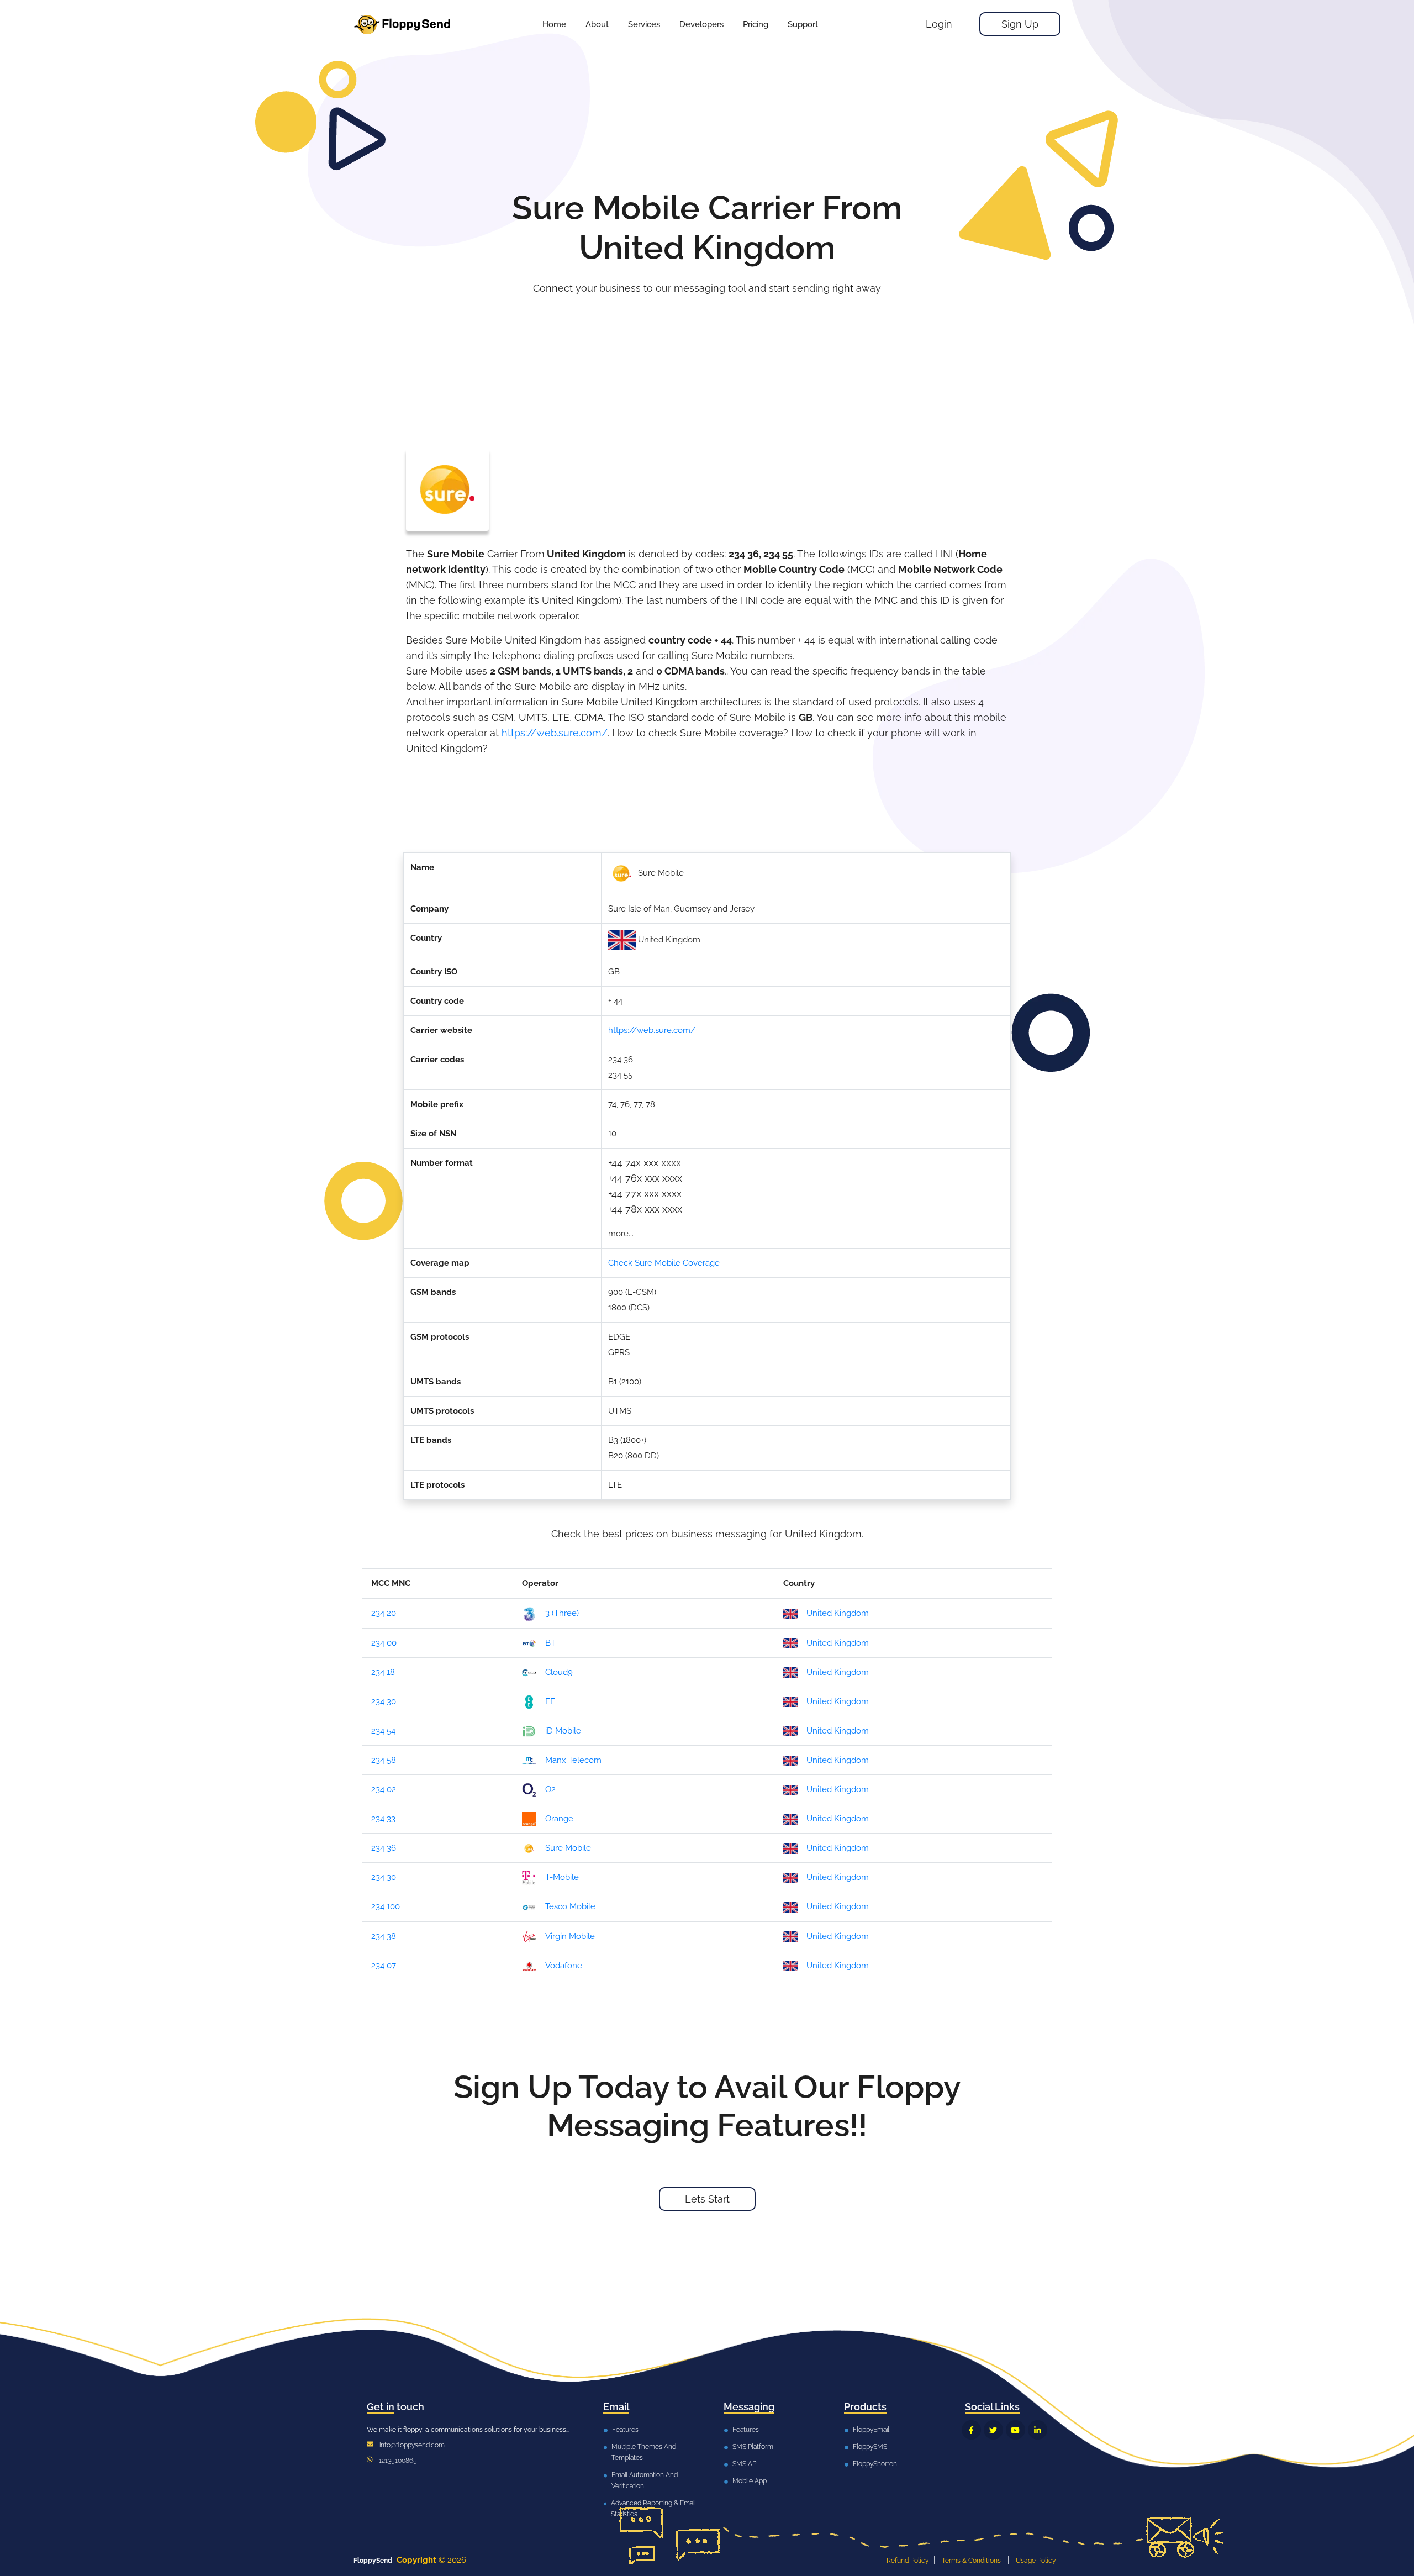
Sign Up (1020, 24)
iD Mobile (563, 1731)
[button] (644, 24)
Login (939, 24)
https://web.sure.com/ (555, 733)
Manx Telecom (573, 1760)
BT (550, 1643)
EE (550, 1701)
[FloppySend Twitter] (993, 2430)
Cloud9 (559, 1672)
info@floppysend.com (412, 2445)
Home (554, 24)
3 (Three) (562, 1613)
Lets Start (707, 2199)
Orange (559, 1819)
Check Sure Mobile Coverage (664, 1263)
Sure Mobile (568, 1848)
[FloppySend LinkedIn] (1038, 2430)
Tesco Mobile (570, 1906)
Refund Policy (908, 2561)
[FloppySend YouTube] (1015, 2430)
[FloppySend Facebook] (971, 2430)
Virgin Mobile (570, 1936)
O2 (550, 1789)
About (597, 24)
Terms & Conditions (971, 2561)
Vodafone (564, 1966)
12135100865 (398, 2461)
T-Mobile (562, 1877)
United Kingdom (838, 1613)
